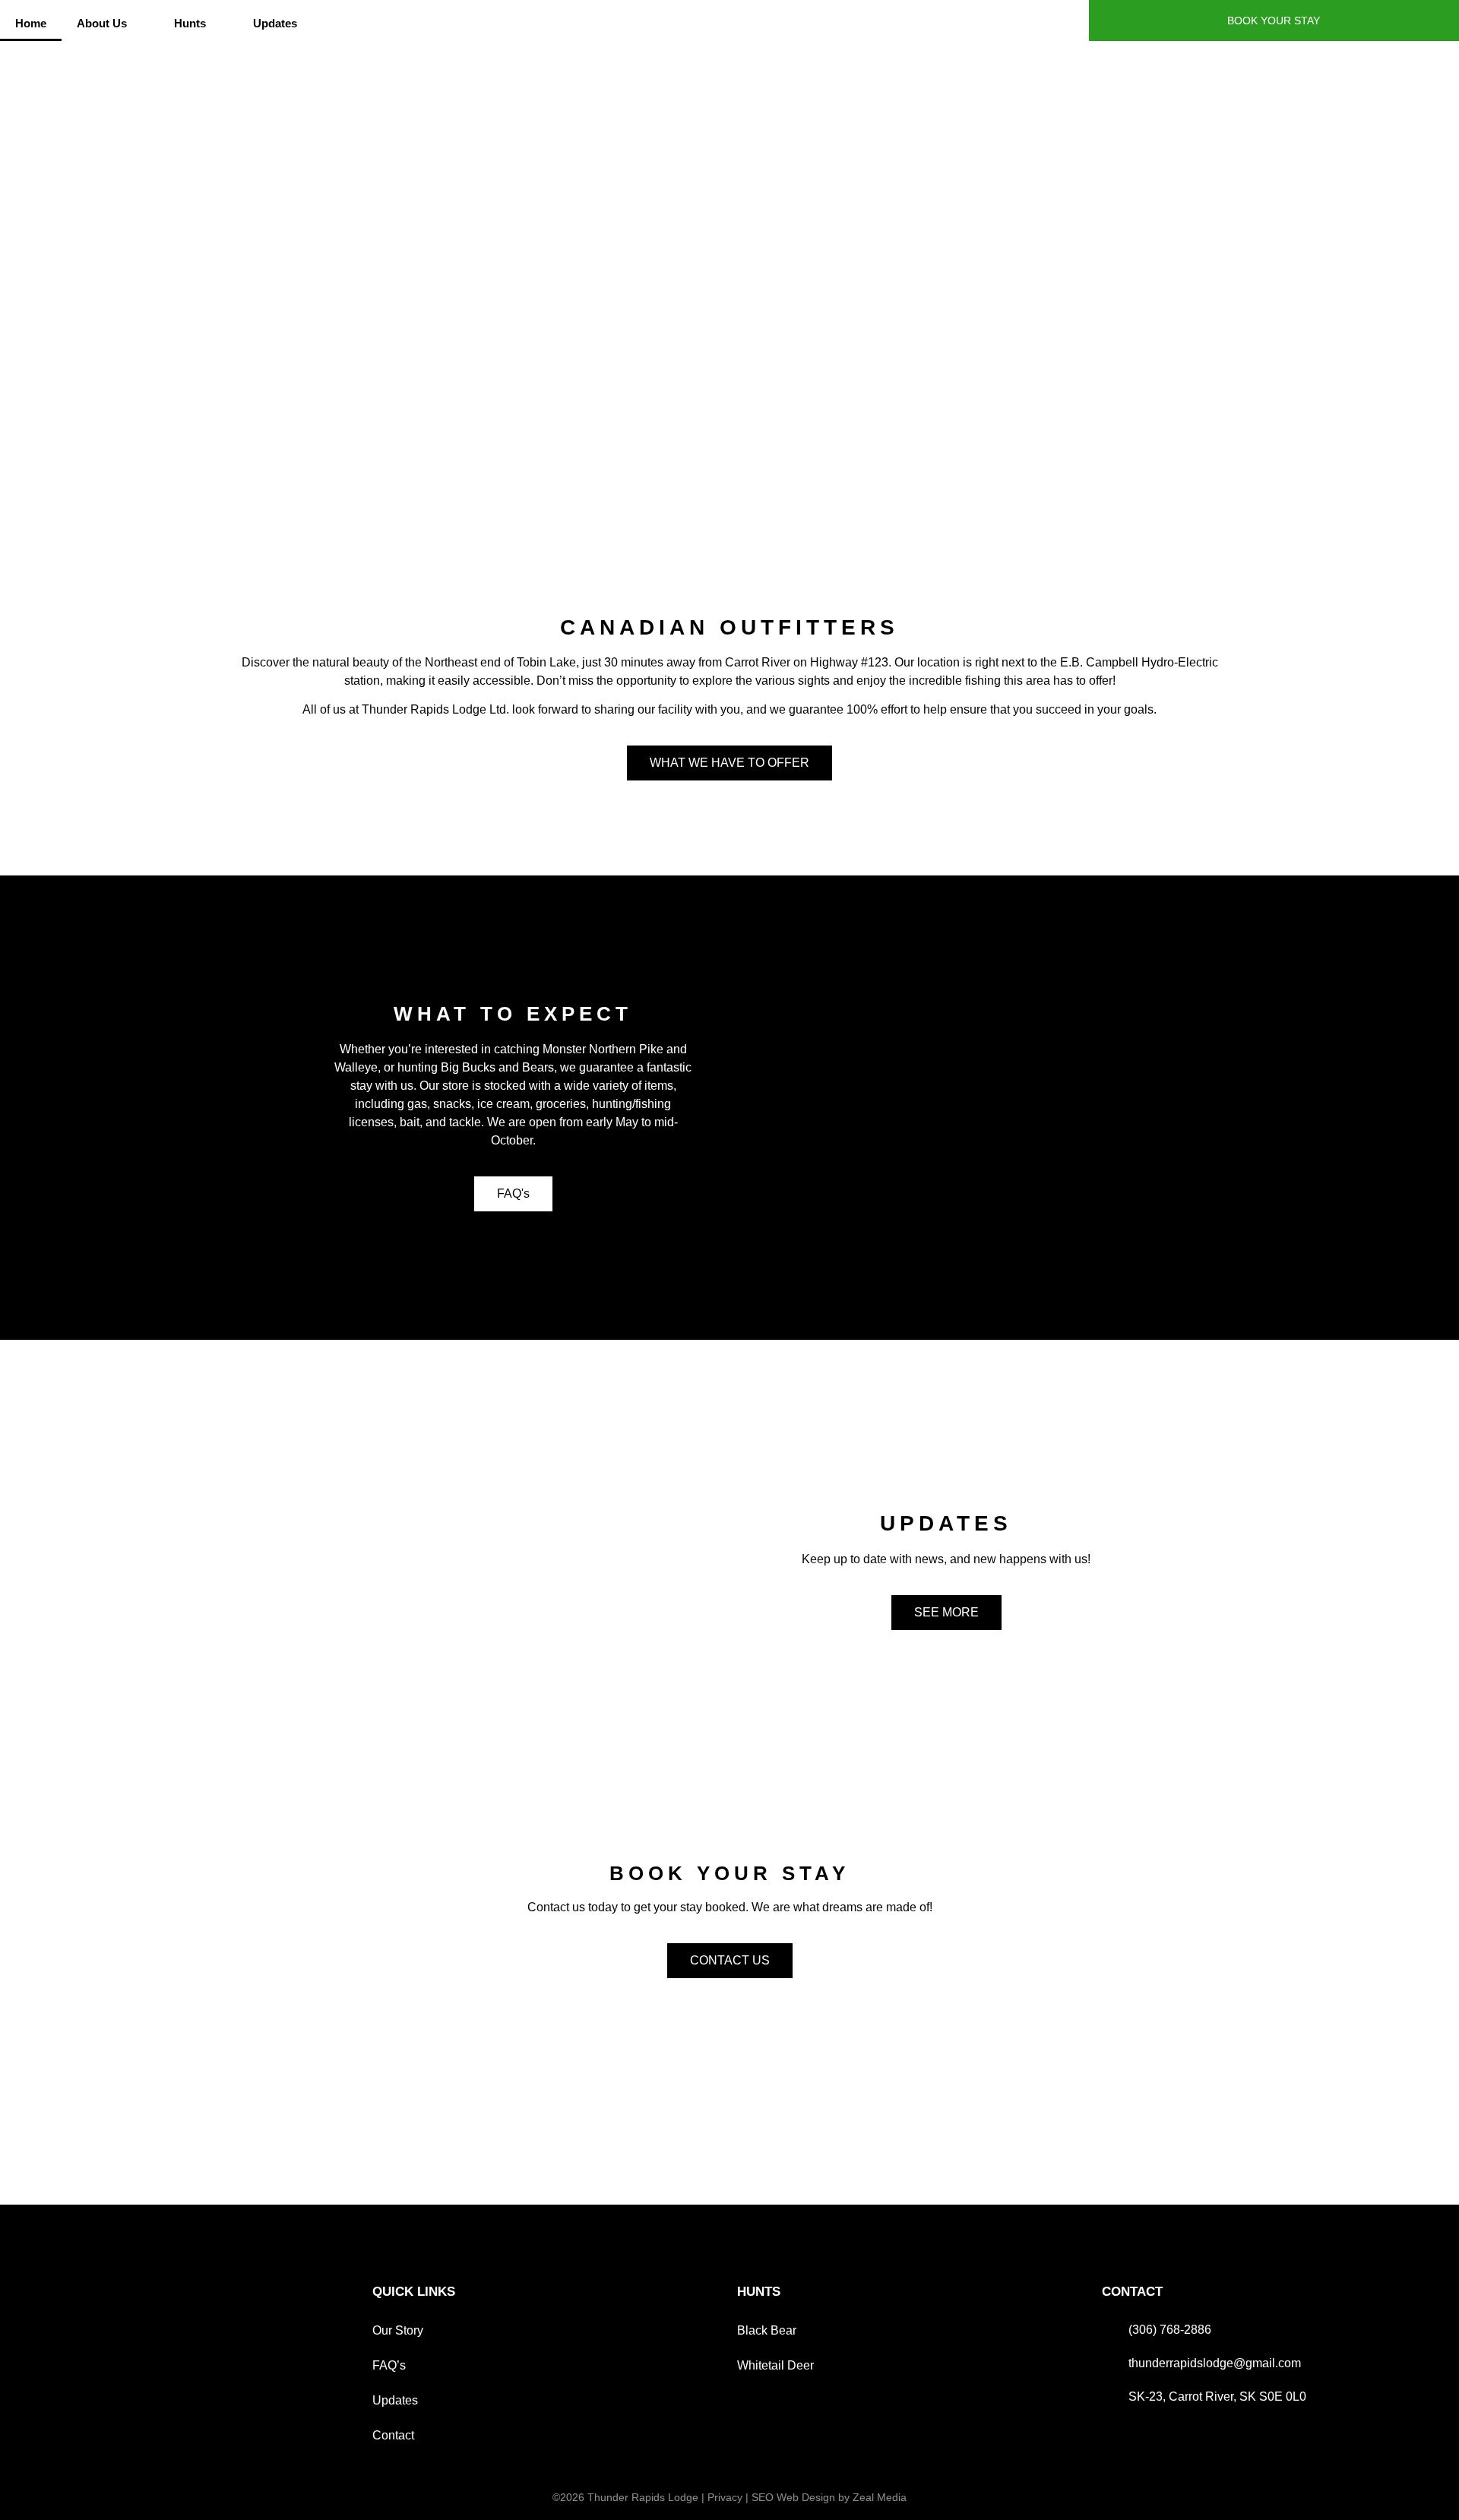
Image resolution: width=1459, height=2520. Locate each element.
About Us (102, 23)
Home (31, 23)
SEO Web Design (793, 2497)
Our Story (398, 2330)
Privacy (725, 2497)
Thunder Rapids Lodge (643, 2497)
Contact (393, 2435)
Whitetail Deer (775, 2365)
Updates (275, 23)
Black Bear (767, 2330)
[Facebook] (1068, 21)
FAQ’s (389, 2365)
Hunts (190, 23)
